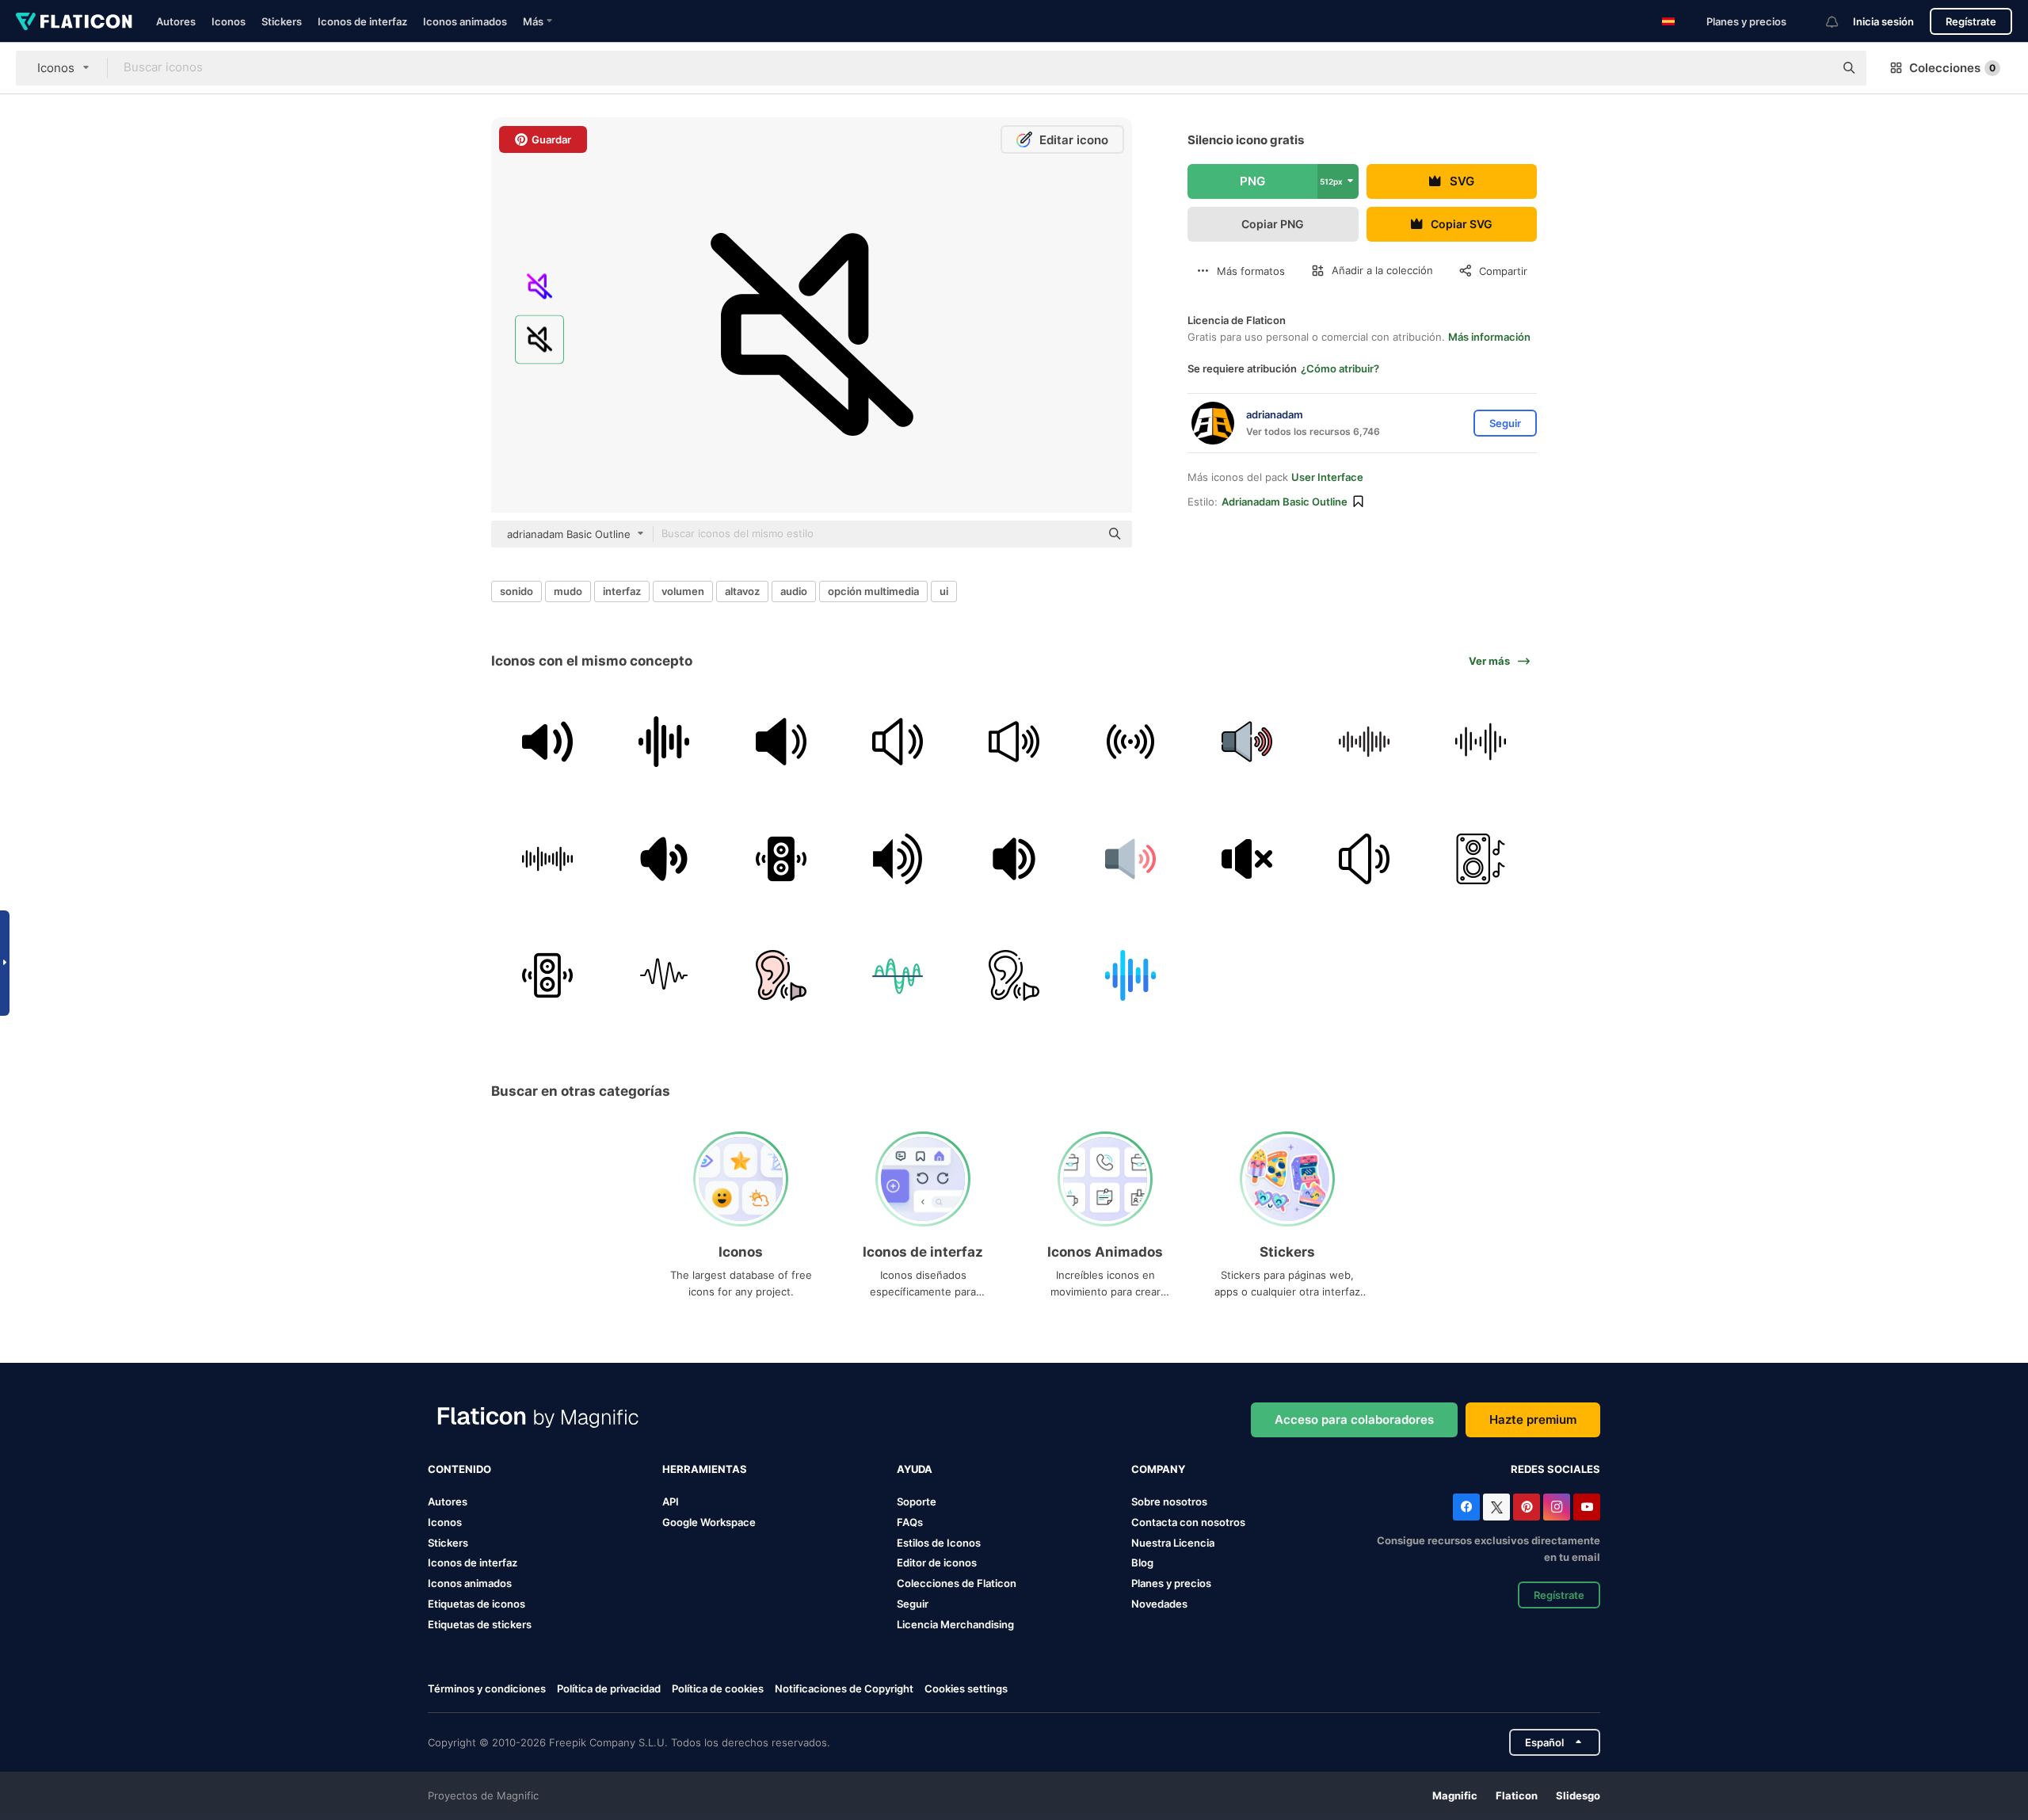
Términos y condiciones (487, 1688)
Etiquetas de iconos (477, 1604)
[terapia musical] (780, 975)
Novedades (1159, 1604)
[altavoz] (898, 858)
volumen (683, 591)
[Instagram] (1557, 1507)
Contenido (459, 1469)
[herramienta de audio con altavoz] (547, 742)
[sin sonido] (1247, 858)
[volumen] (780, 742)
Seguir (913, 1604)
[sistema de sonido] (1481, 858)
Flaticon (1517, 1795)
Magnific (1455, 1795)
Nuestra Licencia (1173, 1543)
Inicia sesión (1883, 21)
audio (794, 591)
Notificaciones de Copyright (844, 1688)
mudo (568, 591)
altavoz (742, 591)
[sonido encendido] (664, 858)
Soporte (917, 1501)
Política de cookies (718, 1688)
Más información (1489, 337)
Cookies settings (966, 1689)
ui (944, 591)
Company (1158, 1469)
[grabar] (1130, 742)
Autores (176, 21)
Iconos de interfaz (362, 21)
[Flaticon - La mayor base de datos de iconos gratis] (74, 21)
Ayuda (915, 1469)
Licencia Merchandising (955, 1624)
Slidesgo (1578, 1795)
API (671, 1501)
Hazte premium (1533, 1419)
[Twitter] (1496, 1507)
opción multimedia (873, 591)
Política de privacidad (609, 1688)
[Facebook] (1466, 1507)
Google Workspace (709, 1522)
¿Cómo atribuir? (1340, 368)
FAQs (910, 1522)
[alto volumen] (1014, 858)
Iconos (229, 21)
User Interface (1327, 477)
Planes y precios (1746, 21)
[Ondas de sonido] (1481, 742)
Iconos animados (465, 21)
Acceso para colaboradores (1354, 1419)
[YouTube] (1587, 1507)
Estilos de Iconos (939, 1543)
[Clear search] (1814, 68)
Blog (1142, 1562)
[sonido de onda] (664, 742)
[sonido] (1014, 742)
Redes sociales (1555, 1469)
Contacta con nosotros (1188, 1522)
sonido (517, 591)
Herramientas (705, 1469)
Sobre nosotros (1169, 1501)
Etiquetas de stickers (480, 1624)
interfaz (622, 591)
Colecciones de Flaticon (957, 1583)
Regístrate (1971, 21)
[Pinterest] (1527, 1507)
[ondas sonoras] (1364, 742)
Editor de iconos (937, 1562)
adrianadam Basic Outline (1285, 502)
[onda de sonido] (898, 975)
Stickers (282, 21)
